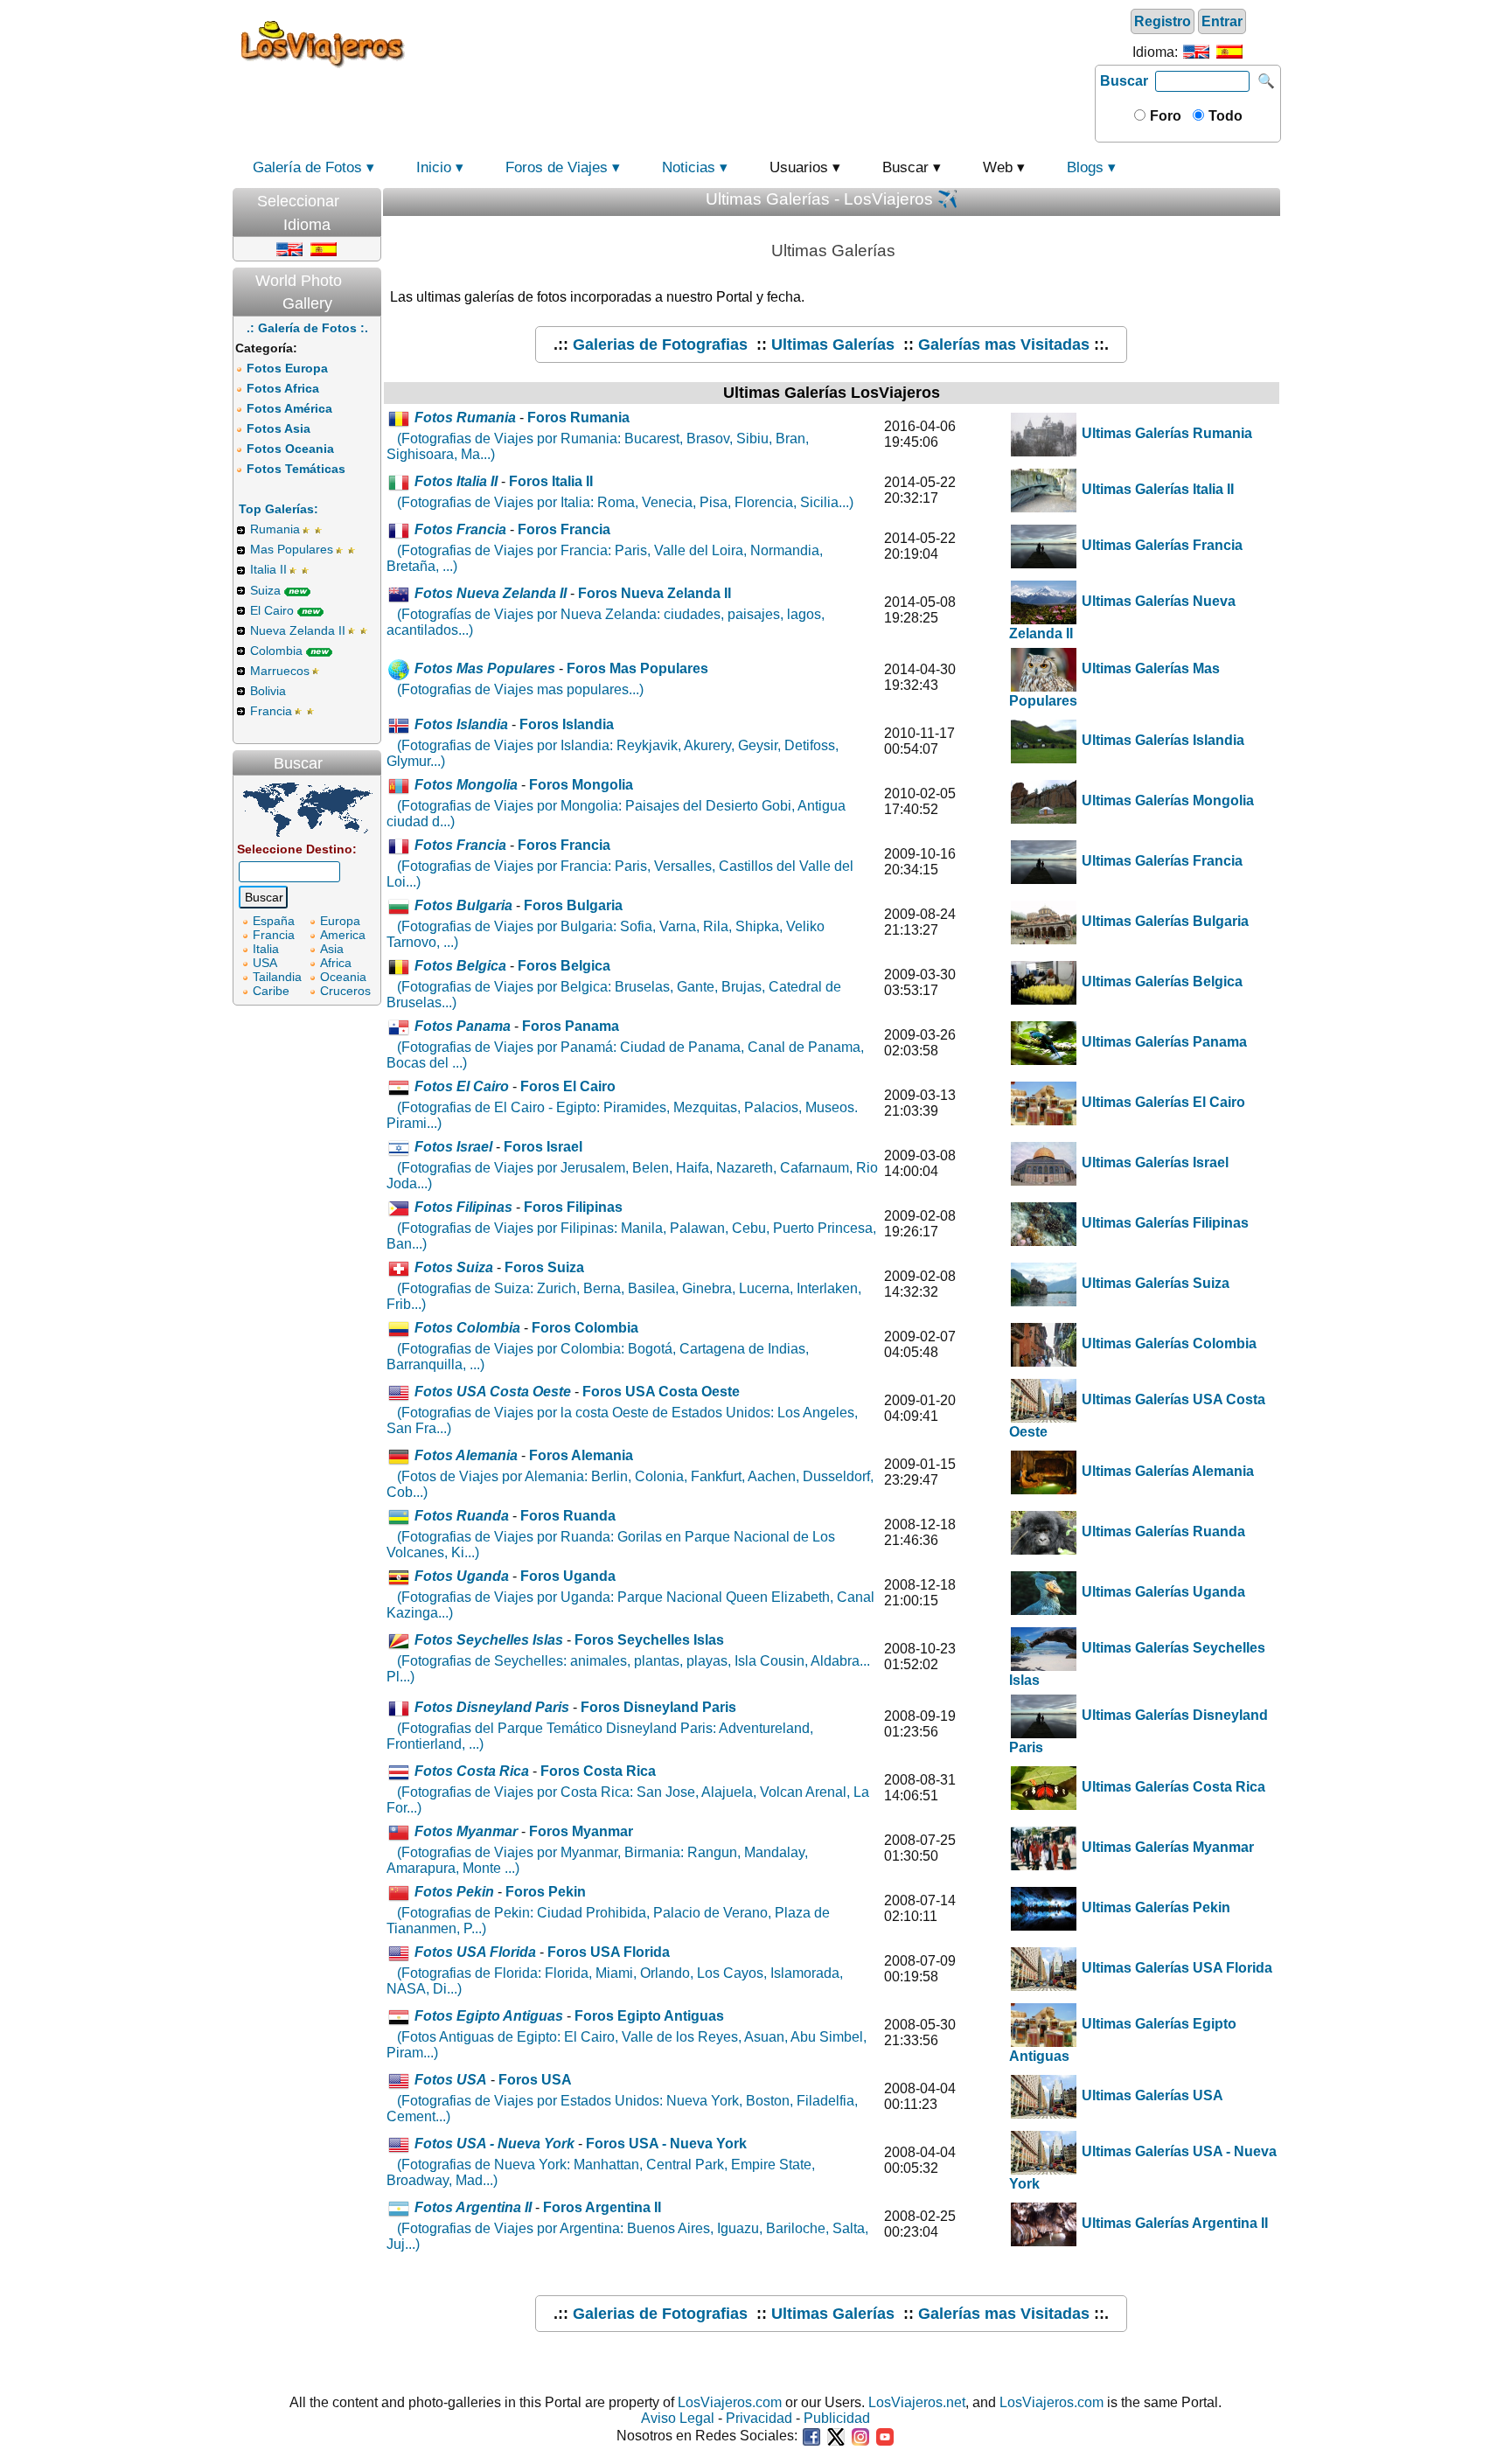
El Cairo (272, 610)
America (343, 935)
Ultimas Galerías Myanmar (1166, 1847)
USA (265, 963)
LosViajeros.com (730, 2402)
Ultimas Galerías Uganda (1162, 1592)
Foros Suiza (544, 1267)
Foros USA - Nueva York (666, 2144)
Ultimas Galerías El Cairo (1162, 1102)
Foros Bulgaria (573, 905)
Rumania (275, 529)
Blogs (1085, 167)
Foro (1164, 116)
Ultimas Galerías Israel (1153, 1162)
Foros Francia (564, 529)
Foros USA (535, 2080)
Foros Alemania (581, 1455)
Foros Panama (571, 1026)
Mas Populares (292, 549)
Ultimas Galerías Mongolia (1166, 800)
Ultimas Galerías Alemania (1166, 1471)
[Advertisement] (753, 43)
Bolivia (268, 691)
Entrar (1222, 21)
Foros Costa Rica (598, 1771)
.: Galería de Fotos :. (307, 328)
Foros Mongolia (581, 785)
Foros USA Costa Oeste (661, 1392)
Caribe (271, 991)
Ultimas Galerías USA (1151, 2095)
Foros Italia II (551, 481)
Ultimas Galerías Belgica (1160, 981)
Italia (266, 949)
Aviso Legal (678, 2418)
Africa (336, 963)
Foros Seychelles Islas (649, 1640)
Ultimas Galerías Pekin (1154, 1907)
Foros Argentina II (602, 2207)
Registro (1163, 21)
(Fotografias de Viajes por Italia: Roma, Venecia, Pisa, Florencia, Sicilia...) (625, 502)
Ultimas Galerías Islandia (1161, 740)
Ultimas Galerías (833, 345)
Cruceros (345, 991)
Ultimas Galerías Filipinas (1163, 1223)
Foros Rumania (578, 418)
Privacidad (759, 2418)
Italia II (268, 569)
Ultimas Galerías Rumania (1165, 433)
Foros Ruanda (568, 1516)
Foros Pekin (546, 1892)
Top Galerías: (279, 509)
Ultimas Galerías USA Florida (1175, 1968)
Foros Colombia (585, 1328)
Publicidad (837, 2418)
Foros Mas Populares (637, 668)
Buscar (1124, 81)
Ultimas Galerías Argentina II (1173, 2223)
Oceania (343, 977)
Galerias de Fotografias (660, 345)
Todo (1224, 116)
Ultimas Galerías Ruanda (1162, 1531)
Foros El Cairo (568, 1086)
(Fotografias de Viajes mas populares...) (520, 689)
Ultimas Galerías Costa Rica (1172, 1787)
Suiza (265, 590)
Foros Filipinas (573, 1207)
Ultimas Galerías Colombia (1167, 1343)
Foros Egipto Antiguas (649, 2016)
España (274, 921)
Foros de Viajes (557, 167)
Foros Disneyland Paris (658, 1707)
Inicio (434, 167)
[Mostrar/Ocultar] (373, 197)
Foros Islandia (567, 724)
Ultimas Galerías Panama (1163, 1042)
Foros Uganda (568, 1576)
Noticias (689, 167)
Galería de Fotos (307, 167)
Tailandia (277, 977)
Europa (340, 921)
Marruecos (280, 671)
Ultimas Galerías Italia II (1156, 489)
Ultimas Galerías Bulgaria (1163, 921)
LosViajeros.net (917, 2402)
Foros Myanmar (581, 1831)
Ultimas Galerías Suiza (1154, 1283)
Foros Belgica (564, 966)
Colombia (276, 651)
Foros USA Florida (609, 1952)
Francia (271, 711)
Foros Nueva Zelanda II (655, 593)
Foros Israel (543, 1147)
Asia (332, 949)
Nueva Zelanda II (298, 630)
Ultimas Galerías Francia (1160, 545)
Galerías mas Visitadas (1004, 345)
